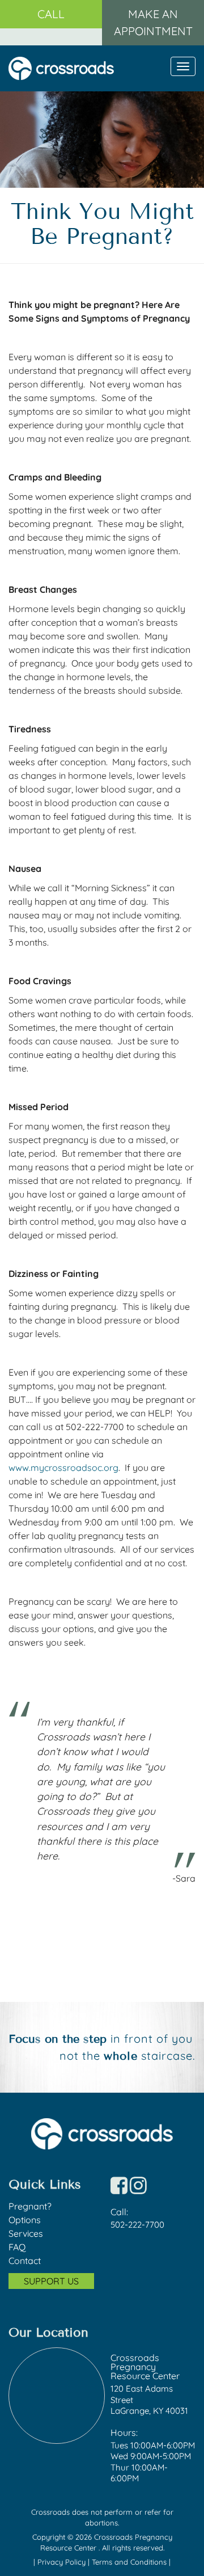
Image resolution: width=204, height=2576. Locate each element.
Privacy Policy (63, 2562)
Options (25, 2220)
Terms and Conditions (130, 2562)
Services (26, 2233)
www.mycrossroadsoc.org (63, 1468)
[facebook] (119, 2189)
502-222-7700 (137, 2225)
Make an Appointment (153, 22)
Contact (25, 2261)
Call (51, 14)
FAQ (17, 2247)
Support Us (51, 2281)
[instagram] (138, 2189)
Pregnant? (30, 2206)
